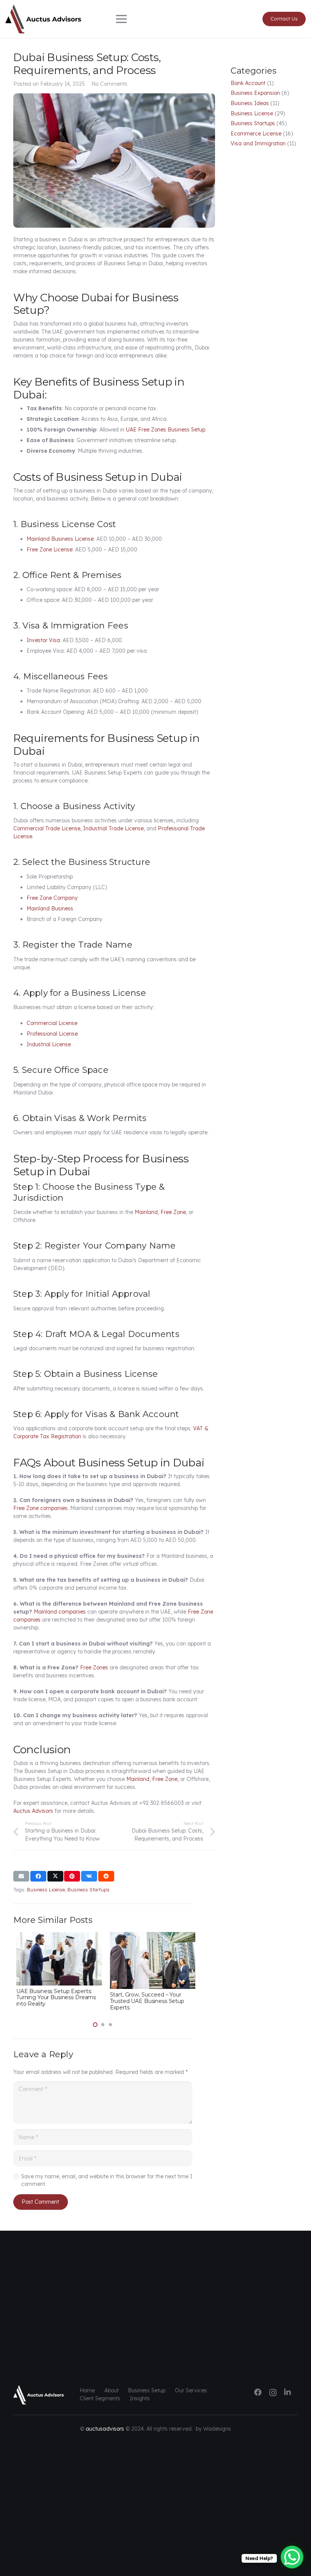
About (112, 2390)
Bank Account (248, 83)
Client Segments (100, 2398)
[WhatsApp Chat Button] (292, 2557)
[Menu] (156, 19)
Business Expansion (255, 93)
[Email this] (21, 1876)
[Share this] (38, 1876)
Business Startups (253, 123)
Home (87, 2390)
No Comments (109, 84)
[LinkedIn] (287, 2392)
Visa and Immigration (258, 143)
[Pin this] (72, 1876)
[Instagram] (273, 2393)
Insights (140, 2398)
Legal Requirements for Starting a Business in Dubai (56, 1989)
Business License (252, 113)
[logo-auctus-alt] (43, 19)
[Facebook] (258, 2392)
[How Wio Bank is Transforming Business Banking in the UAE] (150, 1936)
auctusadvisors (105, 2429)
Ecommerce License (256, 134)
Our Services (191, 2390)
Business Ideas (250, 103)
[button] (95, 2025)
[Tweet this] (55, 1876)
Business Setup (147, 2390)
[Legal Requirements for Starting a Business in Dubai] (56, 1936)
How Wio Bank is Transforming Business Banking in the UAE (147, 1984)
